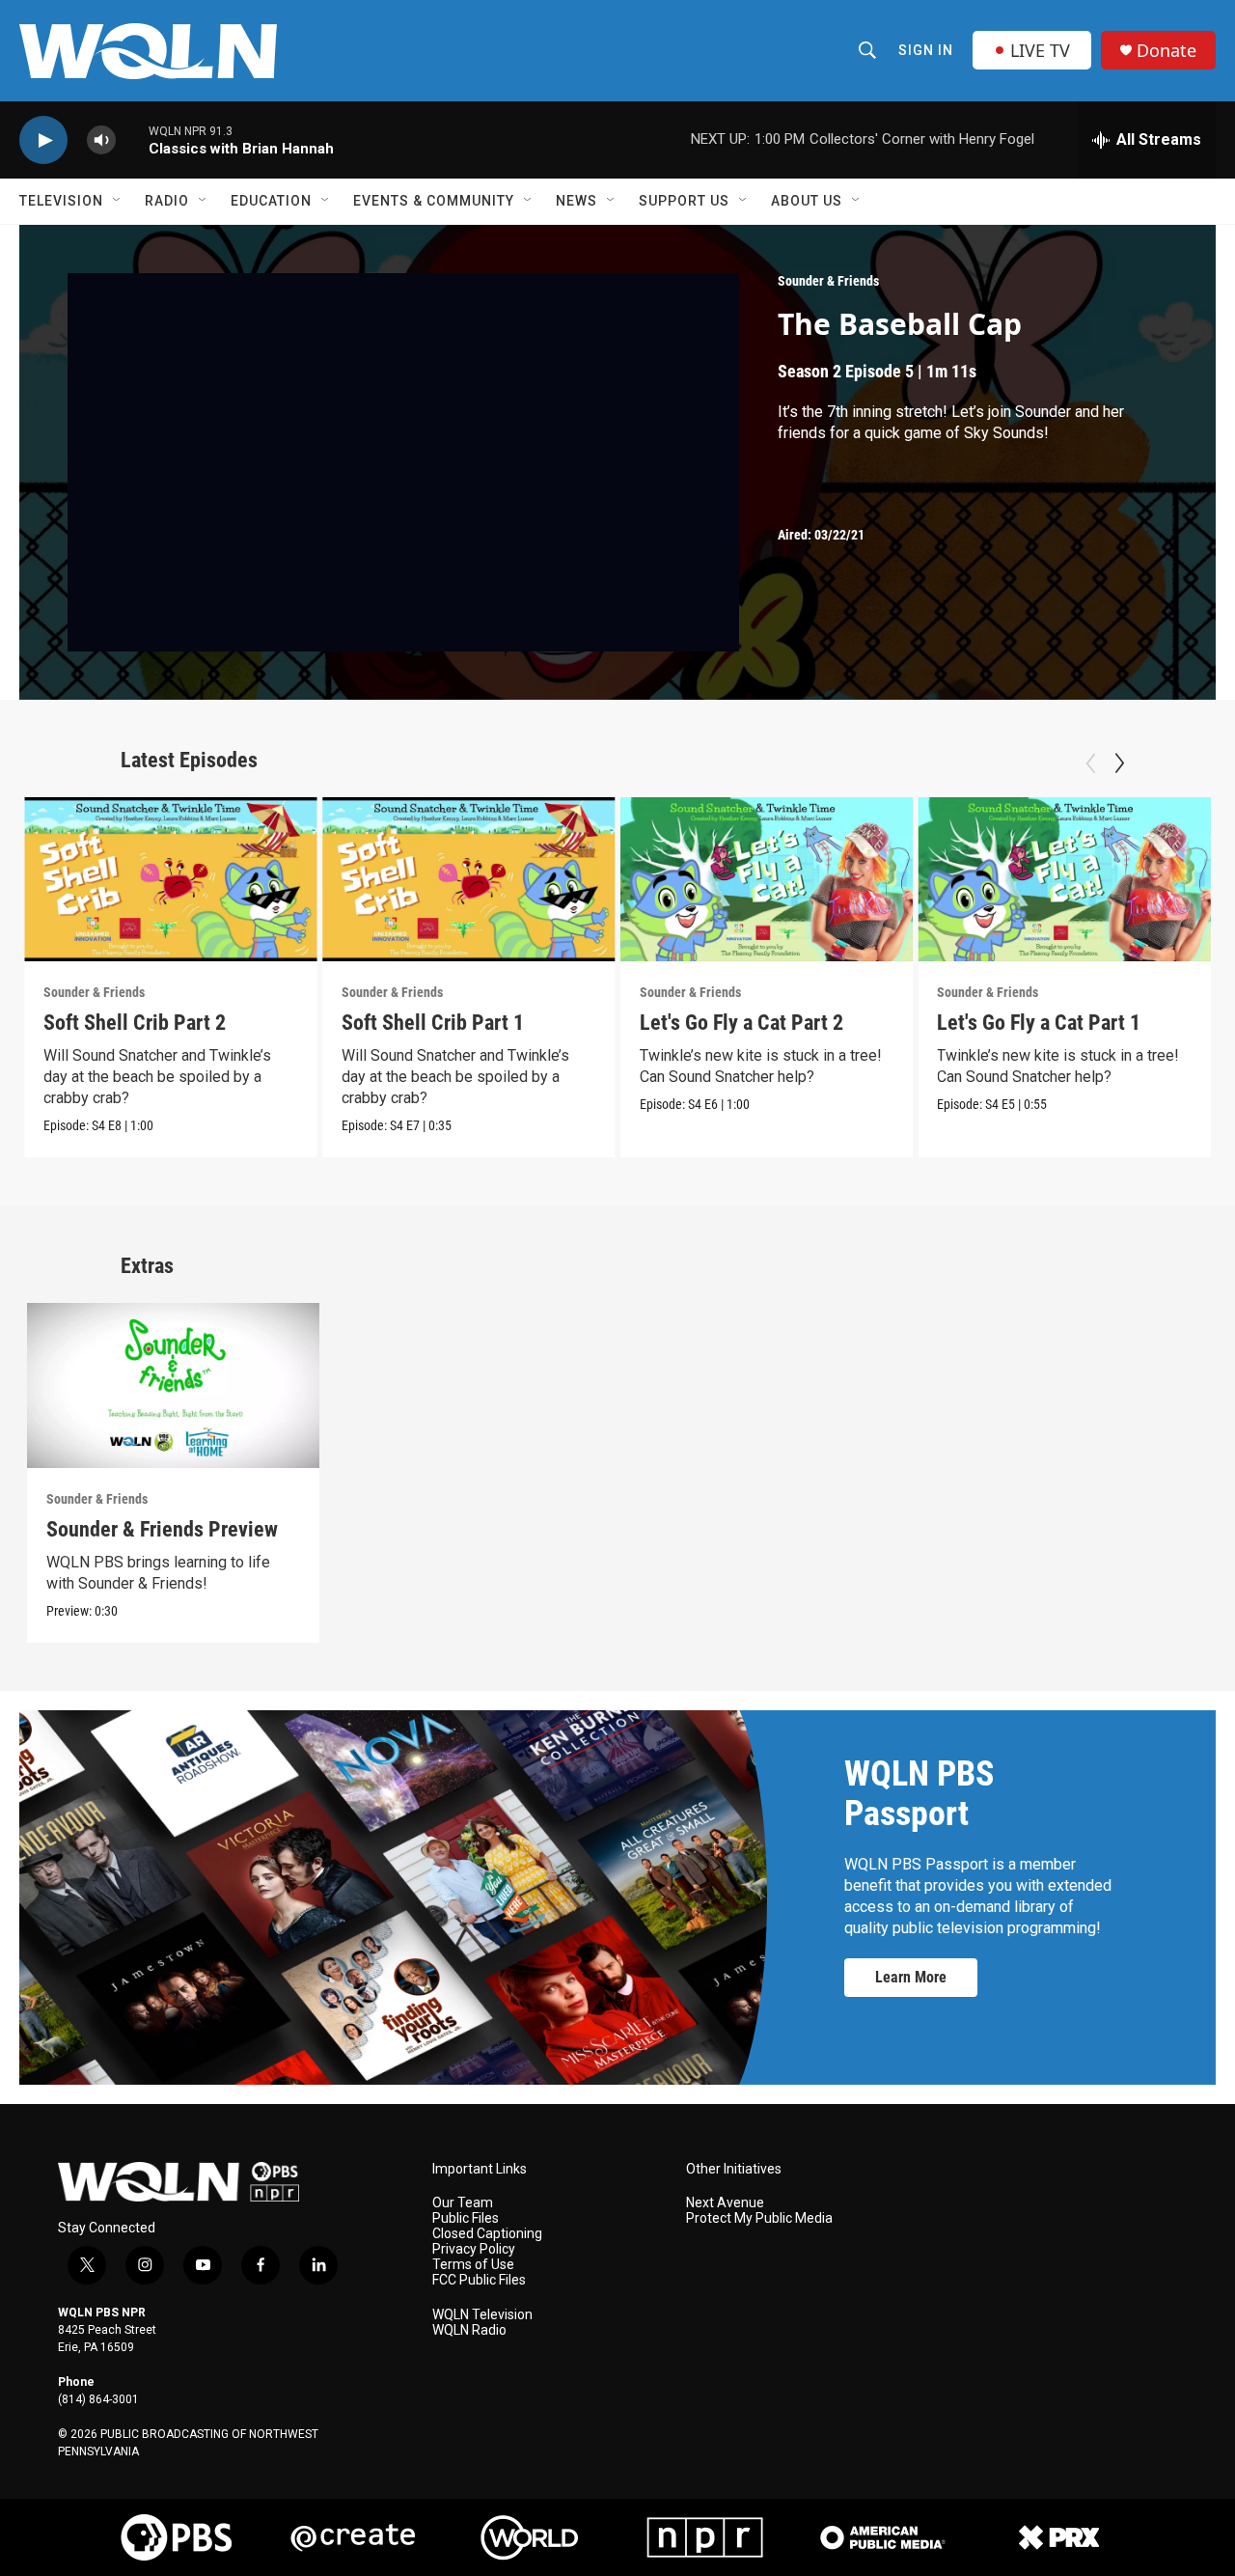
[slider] (132, 139)
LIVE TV (1040, 50)
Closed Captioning (487, 2234)
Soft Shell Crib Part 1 (433, 1023)
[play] (43, 140)
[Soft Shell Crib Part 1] (469, 880)
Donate (1166, 51)
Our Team (463, 2203)
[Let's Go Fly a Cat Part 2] (767, 880)
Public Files (466, 2218)
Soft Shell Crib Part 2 (135, 1023)
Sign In (926, 50)
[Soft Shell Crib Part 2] (171, 880)
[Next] (1119, 763)
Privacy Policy (474, 2249)
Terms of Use (473, 2265)
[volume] (101, 140)
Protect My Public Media (759, 2218)
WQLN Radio (469, 2330)
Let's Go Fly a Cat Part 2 (741, 1023)
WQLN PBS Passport (919, 1794)
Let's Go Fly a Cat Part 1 (1039, 1023)
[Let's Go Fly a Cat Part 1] (1064, 880)
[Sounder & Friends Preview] (174, 1385)
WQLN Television (482, 2315)
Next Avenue (725, 2203)
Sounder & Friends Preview (162, 1529)
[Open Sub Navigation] (118, 201)
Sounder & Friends (828, 281)
